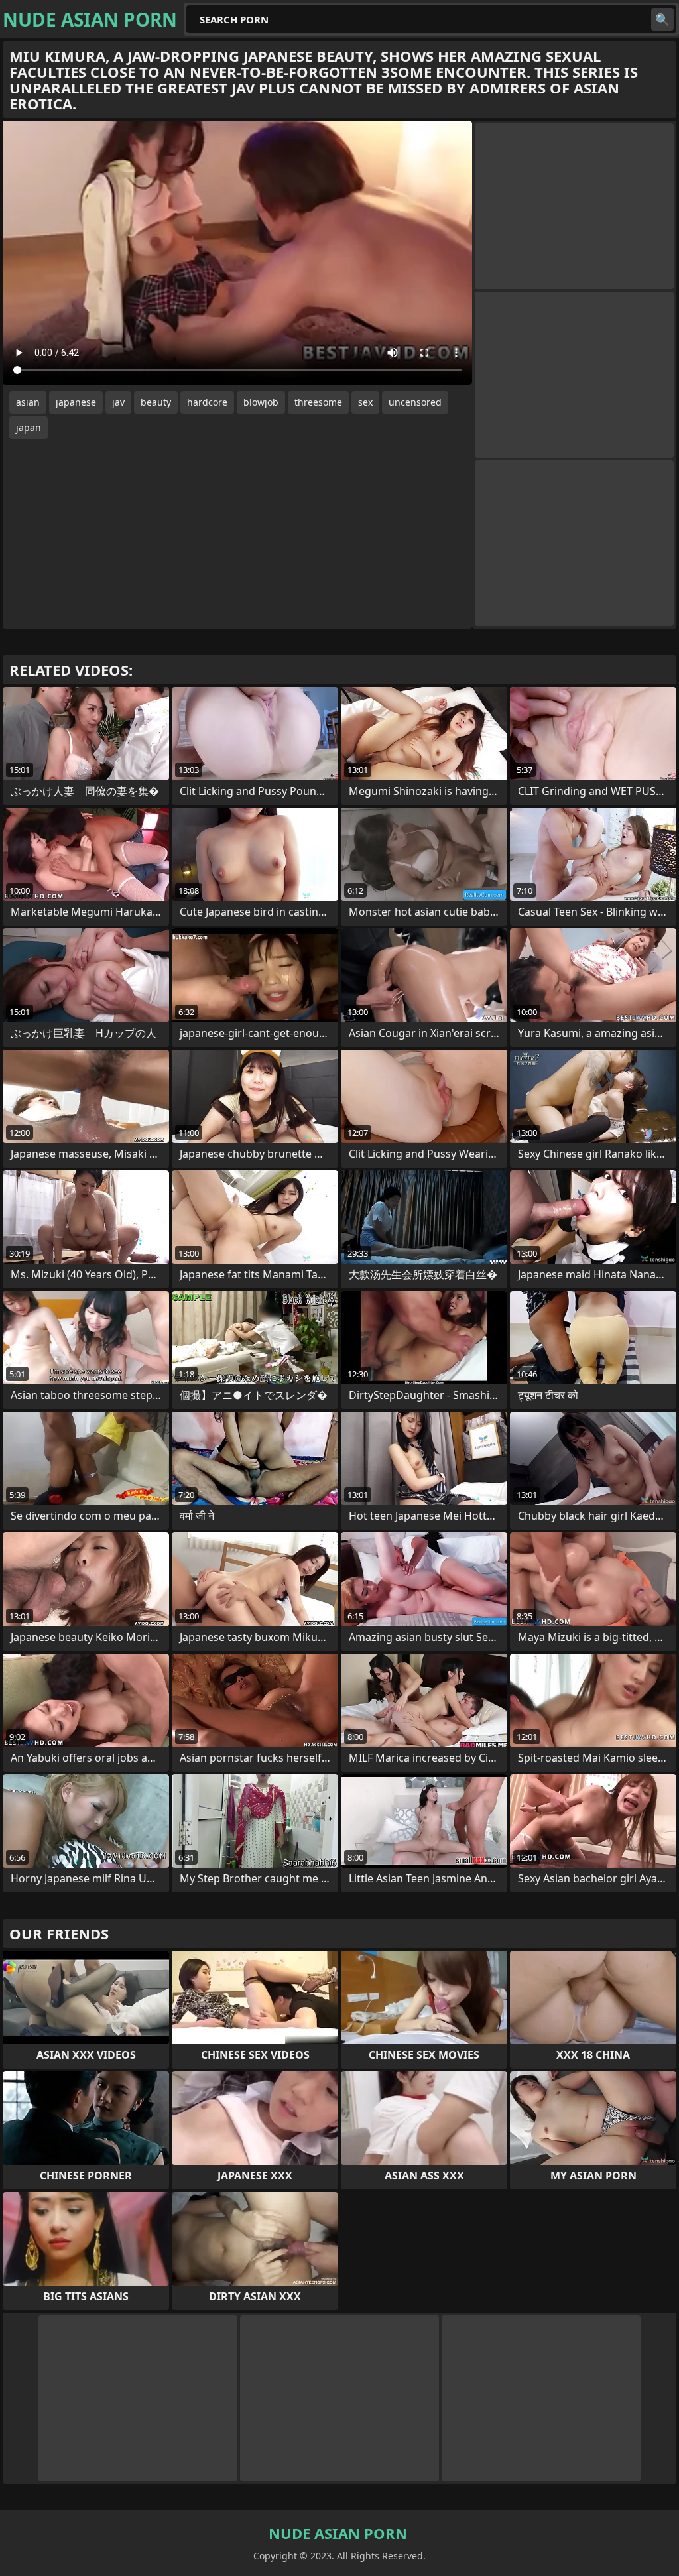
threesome (318, 402)
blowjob (261, 402)
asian (28, 402)
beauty (156, 402)
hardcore (207, 402)
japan (29, 427)
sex (365, 402)
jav (118, 402)
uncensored (415, 402)
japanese (76, 402)
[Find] (662, 19)
